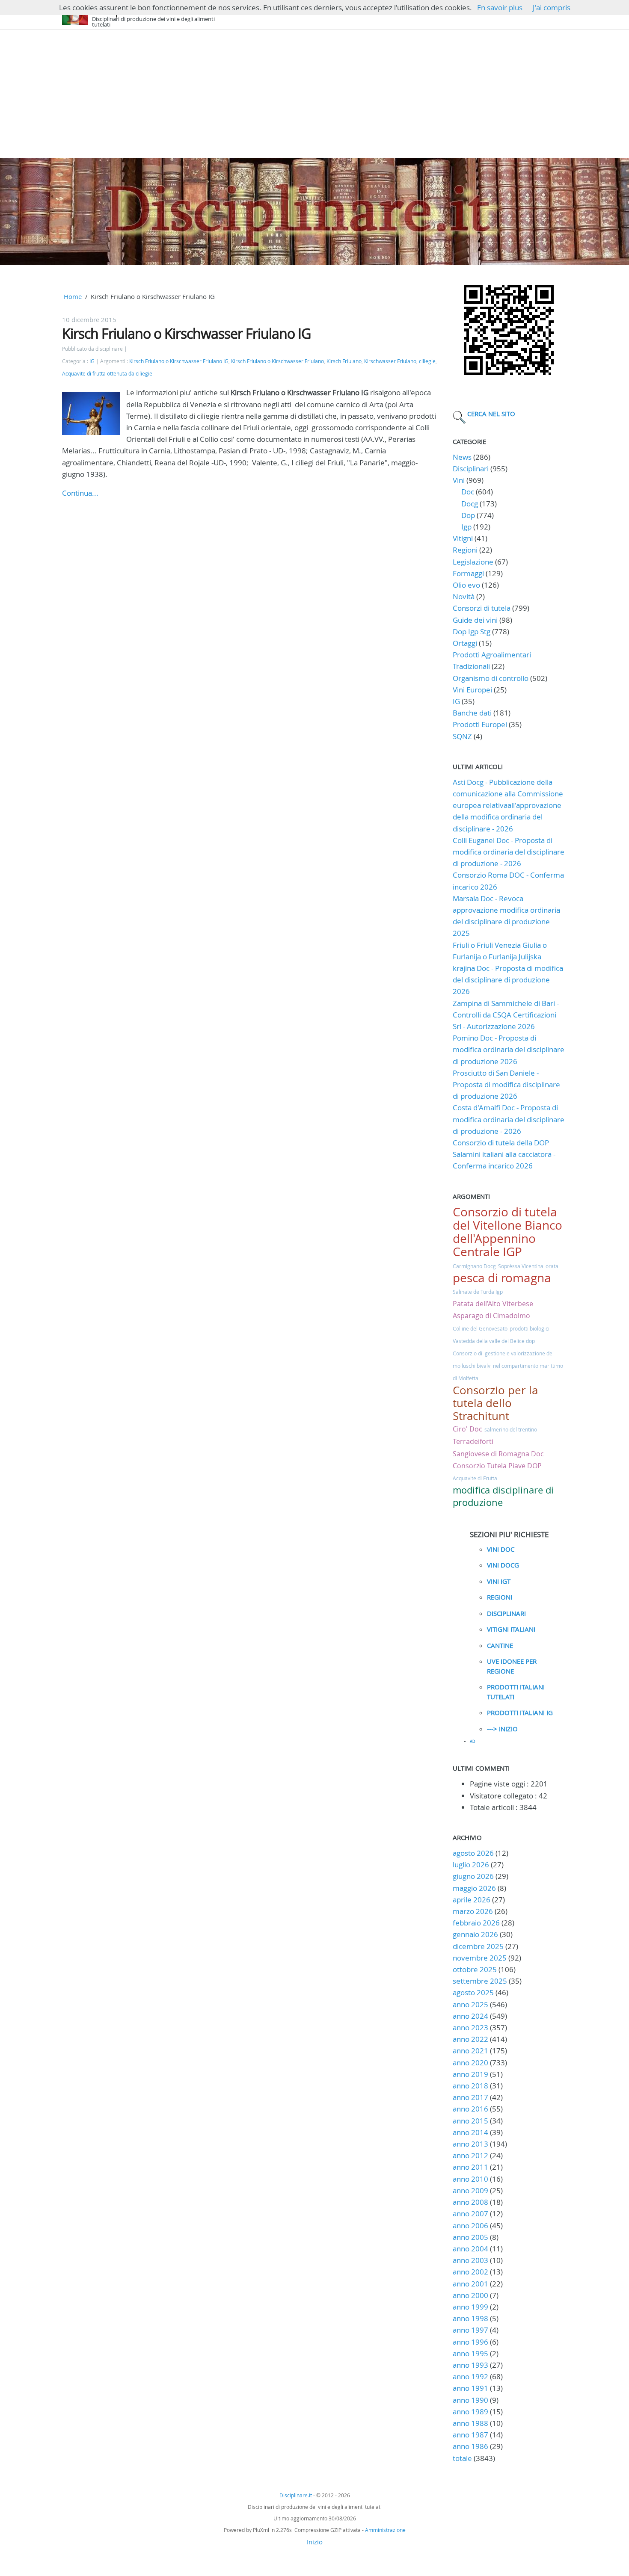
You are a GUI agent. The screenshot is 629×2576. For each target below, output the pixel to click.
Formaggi (468, 573)
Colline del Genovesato (480, 1328)
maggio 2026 (474, 1888)
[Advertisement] (314, 94)
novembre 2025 (480, 1958)
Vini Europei (472, 690)
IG (92, 361)
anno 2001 (470, 2284)
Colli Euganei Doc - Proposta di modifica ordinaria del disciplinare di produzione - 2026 (509, 852)
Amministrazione (385, 2530)
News (462, 457)
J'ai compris (552, 7)
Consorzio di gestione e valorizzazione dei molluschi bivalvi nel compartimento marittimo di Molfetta (508, 1366)
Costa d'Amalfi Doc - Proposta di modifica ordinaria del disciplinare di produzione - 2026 (509, 1119)
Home (73, 296)
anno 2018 (470, 2086)
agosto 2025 (473, 1992)
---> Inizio (502, 1729)
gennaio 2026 (475, 1934)
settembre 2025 (480, 1981)
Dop (468, 515)
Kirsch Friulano (344, 361)
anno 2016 (470, 2109)
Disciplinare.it (296, 2495)
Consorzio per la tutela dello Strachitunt (495, 1403)
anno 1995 (470, 2353)
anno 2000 (470, 2295)
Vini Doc (501, 1549)
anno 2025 (470, 2004)
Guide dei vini (475, 620)
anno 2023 (470, 2027)
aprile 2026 (472, 1900)
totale (463, 2458)
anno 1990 (470, 2400)
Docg (470, 504)
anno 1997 (470, 2330)
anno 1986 (470, 2446)
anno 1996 (470, 2342)
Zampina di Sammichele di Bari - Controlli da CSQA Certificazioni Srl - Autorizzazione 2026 (506, 1015)
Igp (466, 527)
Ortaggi (465, 643)
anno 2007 (470, 2214)
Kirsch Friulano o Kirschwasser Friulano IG (186, 333)
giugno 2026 (473, 1876)
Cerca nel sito (491, 414)
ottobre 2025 (475, 1969)
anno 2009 (470, 2190)
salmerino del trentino (511, 1429)
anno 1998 (470, 2318)
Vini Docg (503, 1565)
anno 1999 (470, 2307)
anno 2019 (470, 2074)
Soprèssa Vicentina (521, 1266)
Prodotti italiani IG (520, 1712)
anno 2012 (470, 2155)
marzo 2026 (473, 1911)
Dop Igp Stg (472, 631)
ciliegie (427, 361)
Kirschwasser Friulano (390, 361)
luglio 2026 (471, 1865)
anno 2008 (470, 2202)
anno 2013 (470, 2144)
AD (473, 1742)
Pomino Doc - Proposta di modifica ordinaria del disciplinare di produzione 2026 (509, 1049)
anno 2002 (470, 2272)
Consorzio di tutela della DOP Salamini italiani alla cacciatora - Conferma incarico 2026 (504, 1154)
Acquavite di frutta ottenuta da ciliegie (107, 374)
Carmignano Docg (474, 1266)
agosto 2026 (473, 1853)
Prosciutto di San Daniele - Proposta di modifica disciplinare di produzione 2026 (506, 1084)
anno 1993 (470, 2365)
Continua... (80, 493)
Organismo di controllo (491, 678)
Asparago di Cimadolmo (491, 1316)
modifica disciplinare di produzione (503, 1496)
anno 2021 (470, 2051)
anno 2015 (470, 2121)
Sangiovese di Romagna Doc (498, 1454)
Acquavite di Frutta (475, 1478)
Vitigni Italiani (511, 1629)
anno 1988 (470, 2423)
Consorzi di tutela (482, 608)
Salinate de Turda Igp (478, 1292)
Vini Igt (499, 1581)
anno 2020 (470, 2063)
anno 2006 (470, 2226)
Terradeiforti (473, 1441)
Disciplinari (471, 469)
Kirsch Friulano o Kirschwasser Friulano (277, 361)
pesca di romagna (502, 1278)
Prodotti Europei (480, 724)
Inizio (315, 2542)
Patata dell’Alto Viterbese (493, 1304)
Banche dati (472, 713)
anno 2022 (470, 2039)
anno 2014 (470, 2132)
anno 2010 (470, 2179)
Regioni (465, 550)
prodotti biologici (530, 1328)
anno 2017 (470, 2097)
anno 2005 (470, 2237)
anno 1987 (470, 2435)
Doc (468, 492)
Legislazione (473, 562)
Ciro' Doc (467, 1429)
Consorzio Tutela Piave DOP (497, 1466)
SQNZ (462, 736)
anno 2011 (470, 2167)
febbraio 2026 (476, 1923)
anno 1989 (470, 2412)
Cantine (500, 1645)
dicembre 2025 (478, 1946)
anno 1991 (470, 2388)
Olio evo (466, 585)
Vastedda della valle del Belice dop (494, 1341)
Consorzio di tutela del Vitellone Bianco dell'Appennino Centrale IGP (507, 1232)
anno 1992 (470, 2376)
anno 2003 (470, 2260)
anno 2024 (470, 2016)
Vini (459, 480)
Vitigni (463, 538)
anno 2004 (470, 2249)
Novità (464, 596)
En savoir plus (500, 7)
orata (552, 1266)
